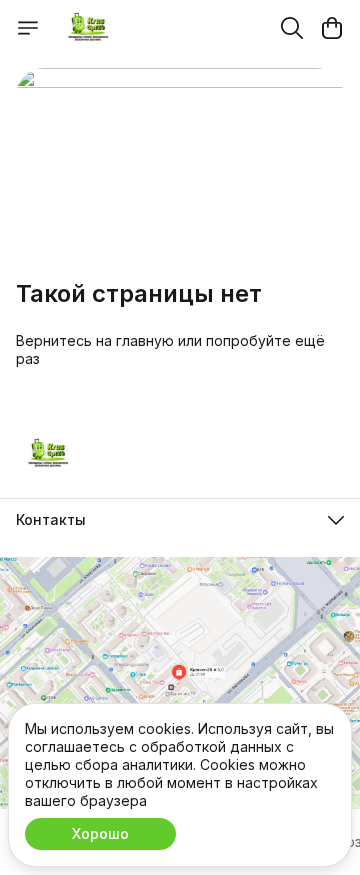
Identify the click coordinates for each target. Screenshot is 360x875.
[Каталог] (28, 28)
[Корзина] (332, 28)
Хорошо (100, 833)
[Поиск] (292, 28)
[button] (180, 520)
